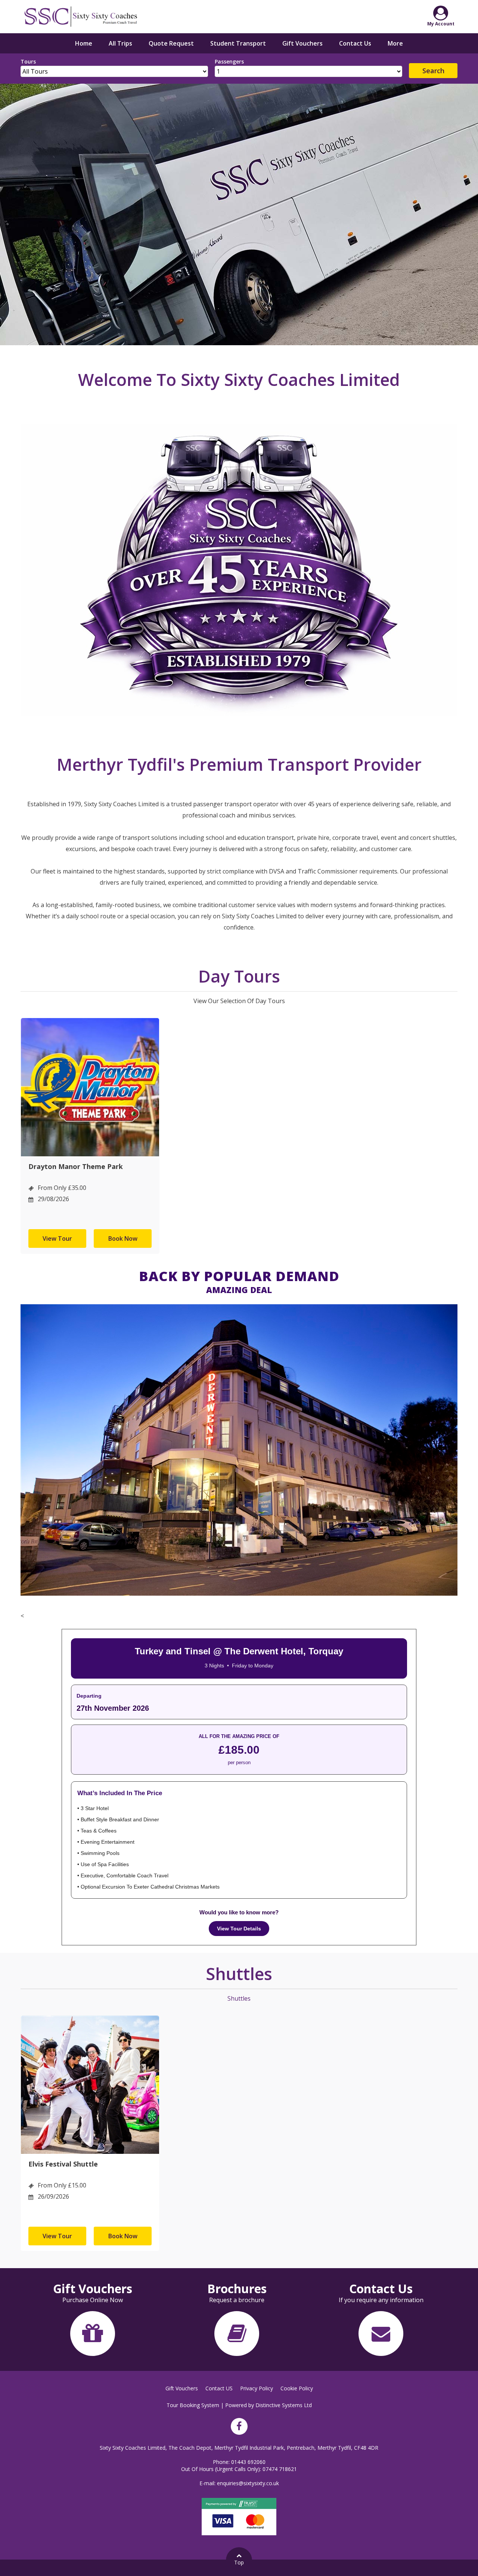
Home (84, 43)
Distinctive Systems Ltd (284, 2405)
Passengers (229, 61)
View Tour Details (239, 1929)
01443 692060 (248, 2462)
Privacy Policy (257, 2388)
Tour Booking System (193, 2405)
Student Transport (238, 43)
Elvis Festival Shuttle (63, 2164)
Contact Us (355, 43)
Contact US (219, 2388)
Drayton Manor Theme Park (76, 1166)
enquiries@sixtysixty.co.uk (248, 2483)
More (395, 43)
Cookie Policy (297, 2388)
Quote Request (171, 43)
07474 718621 (280, 2469)
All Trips (120, 43)
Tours (28, 61)
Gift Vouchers (302, 43)
